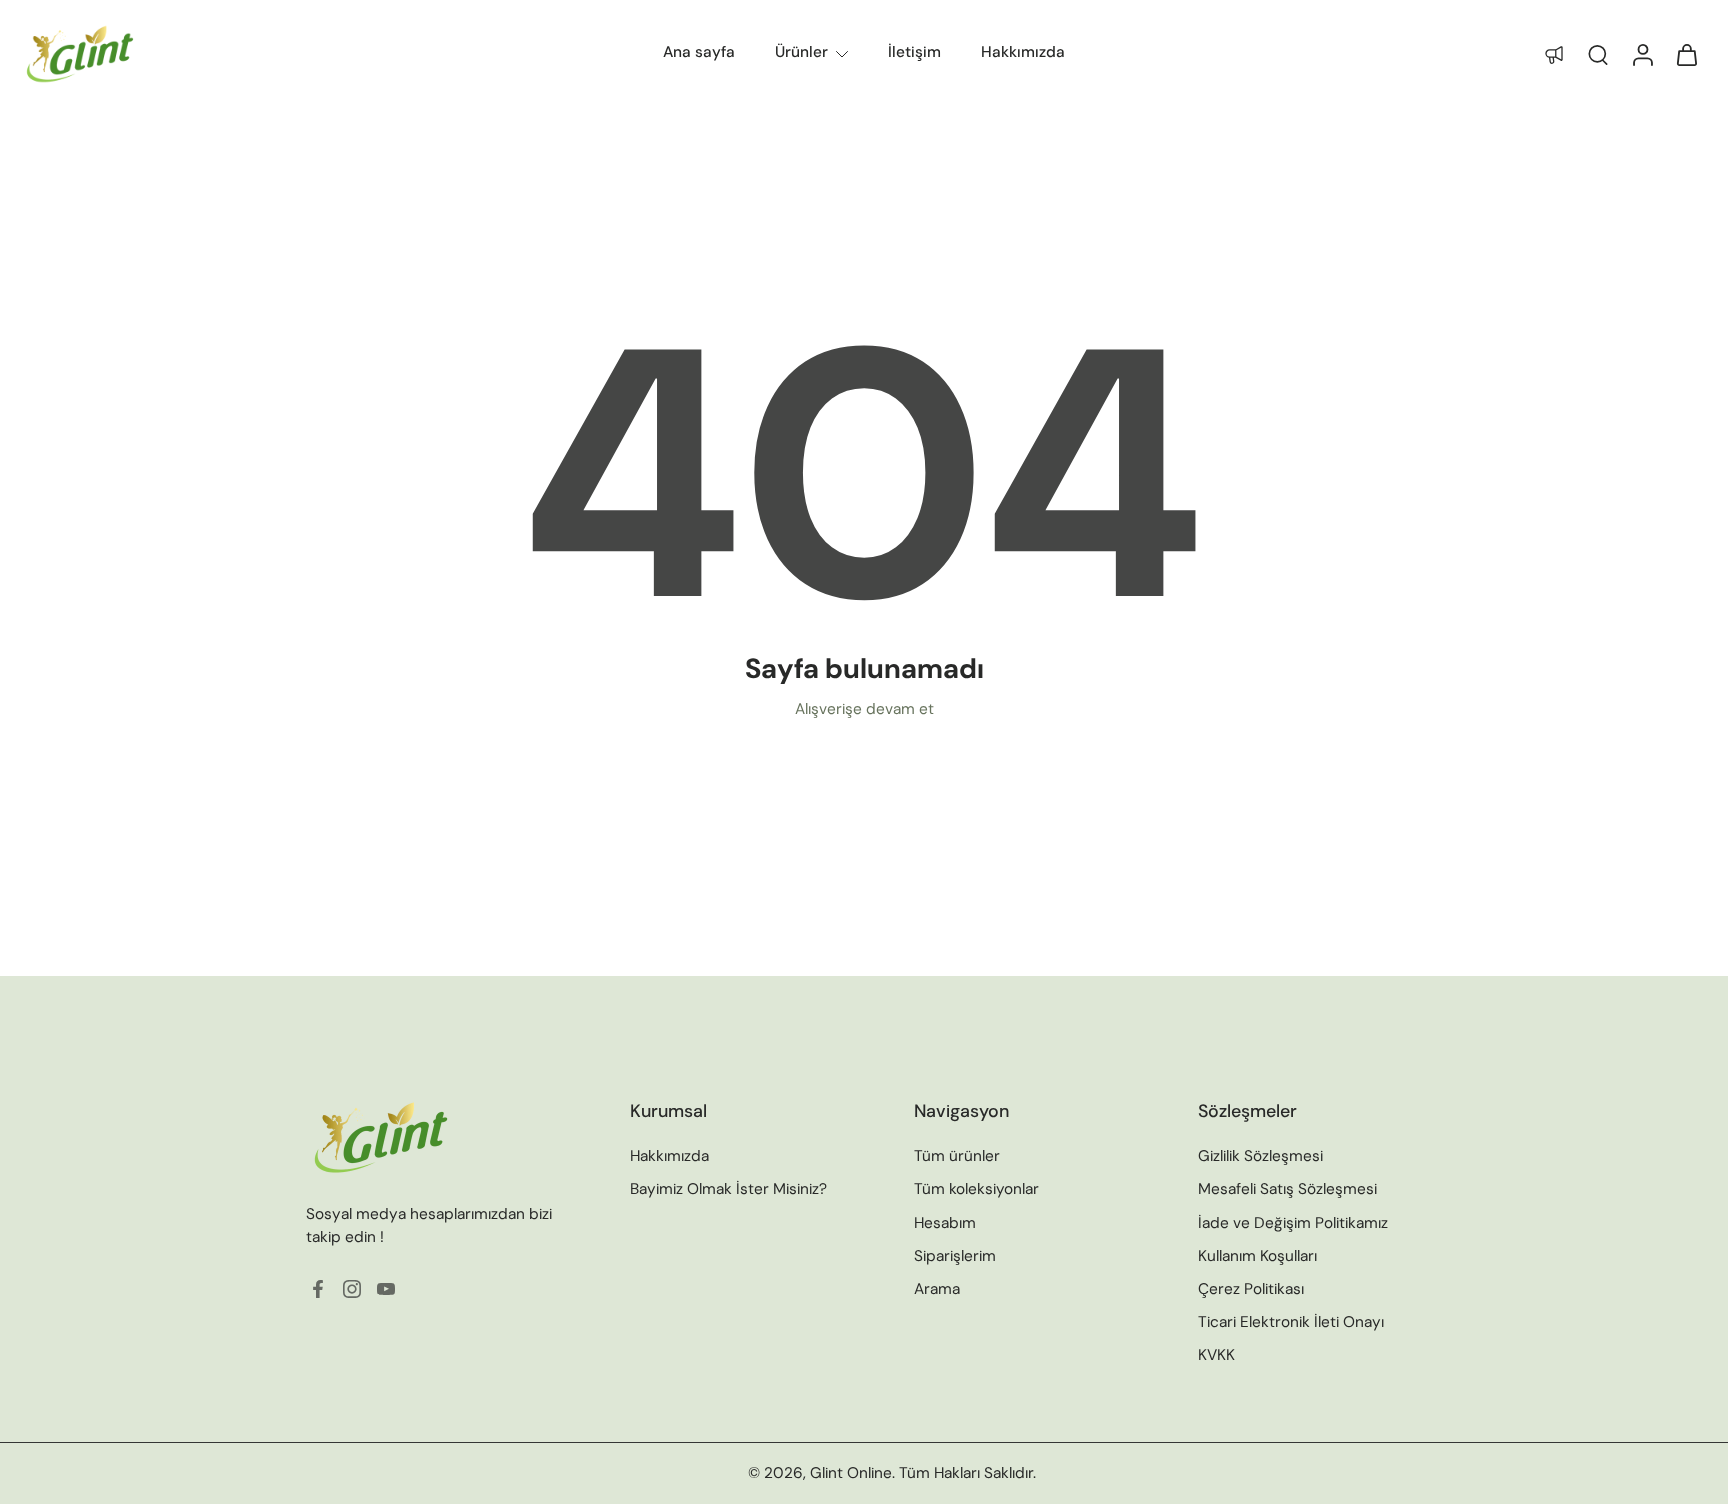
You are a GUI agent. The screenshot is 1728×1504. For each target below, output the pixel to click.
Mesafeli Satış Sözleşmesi (1287, 1189)
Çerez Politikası (1251, 1289)
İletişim (914, 52)
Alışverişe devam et (864, 709)
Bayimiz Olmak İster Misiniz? (728, 1189)
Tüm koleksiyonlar (976, 1189)
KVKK (1216, 1355)
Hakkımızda (1023, 52)
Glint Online (851, 1473)
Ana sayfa (699, 52)
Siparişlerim (955, 1256)
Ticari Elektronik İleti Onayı (1291, 1322)
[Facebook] (318, 1289)
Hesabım (945, 1222)
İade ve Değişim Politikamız (1293, 1222)
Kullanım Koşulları (1257, 1256)
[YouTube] (386, 1289)
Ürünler (801, 52)
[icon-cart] (1686, 54)
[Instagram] (352, 1289)
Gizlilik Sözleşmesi (1260, 1156)
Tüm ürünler (957, 1156)
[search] (1598, 54)
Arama (937, 1289)
